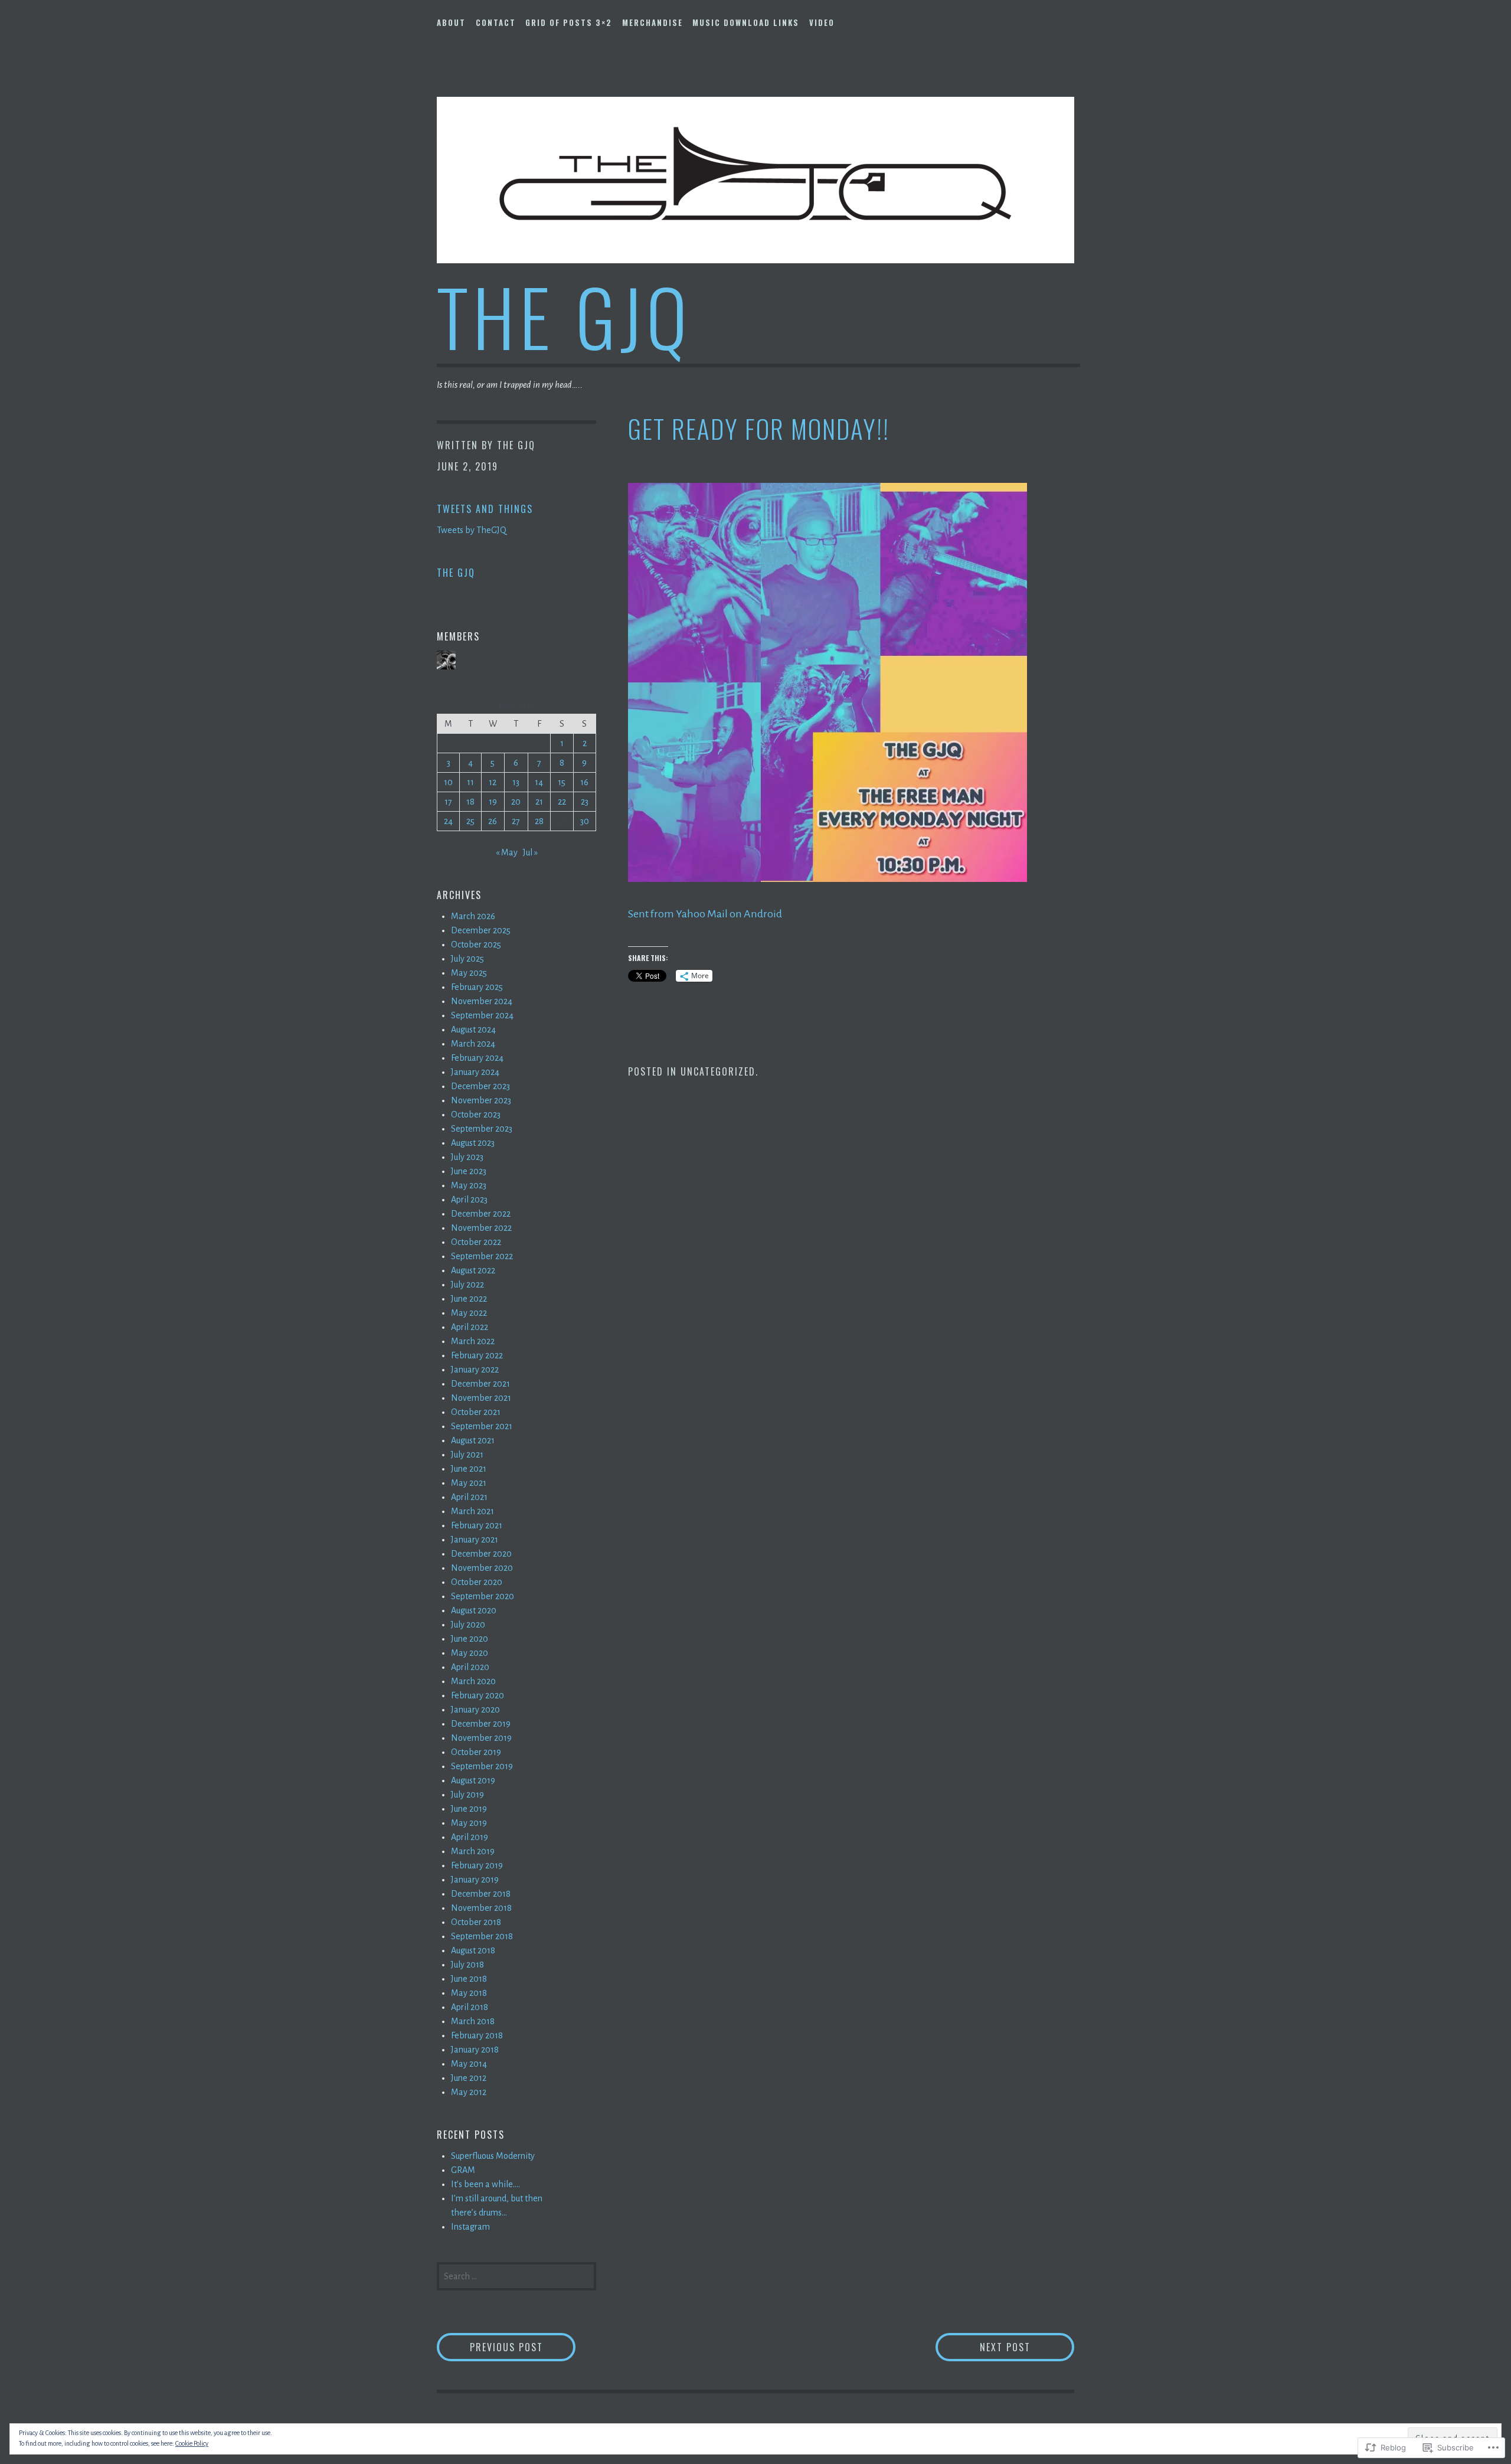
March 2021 (472, 1511)
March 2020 (473, 1681)
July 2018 (467, 1965)
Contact (496, 22)
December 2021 (480, 1384)
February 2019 (477, 1865)
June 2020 (470, 1639)
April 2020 (470, 1667)
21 (539, 802)
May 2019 (469, 1823)
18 (470, 802)
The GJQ (564, 316)
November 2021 (481, 1398)
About (451, 22)
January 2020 (475, 1710)
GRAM (463, 2170)
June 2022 (469, 1299)
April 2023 (469, 1200)
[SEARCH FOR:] (516, 2275)
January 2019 (475, 1880)
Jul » (530, 852)
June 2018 (469, 1979)
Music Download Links (746, 22)
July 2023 (467, 1157)
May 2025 (469, 973)
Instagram (470, 2227)
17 (448, 802)
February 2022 (477, 1355)
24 (448, 821)
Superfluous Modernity (493, 2156)
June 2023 (469, 1171)
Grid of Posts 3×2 (569, 22)
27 (516, 821)
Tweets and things (485, 509)
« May (507, 852)
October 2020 (477, 1582)
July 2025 (467, 959)
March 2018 (473, 2021)
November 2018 (481, 1908)
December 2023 (480, 1086)
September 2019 (482, 1766)
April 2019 (470, 1837)
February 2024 (477, 1058)
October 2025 (476, 945)
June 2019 (469, 1809)
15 (562, 782)
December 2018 (481, 1894)
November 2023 (481, 1100)
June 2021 (469, 1469)
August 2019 (473, 1780)
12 (493, 782)
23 (585, 802)
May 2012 (469, 2092)
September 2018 (482, 1936)
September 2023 (482, 1129)
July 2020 (468, 1625)
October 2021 (476, 1412)
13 (516, 782)
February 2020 (477, 1695)
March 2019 (473, 1851)
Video (822, 22)
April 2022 (470, 1327)
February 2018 (477, 2035)
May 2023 (469, 1185)
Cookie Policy (192, 2443)
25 (470, 821)
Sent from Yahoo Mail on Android (705, 914)
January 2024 (475, 1072)
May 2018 (469, 1993)
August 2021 (473, 1440)
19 (493, 802)
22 (562, 802)
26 (493, 821)
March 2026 (473, 916)
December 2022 (481, 1214)
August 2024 (473, 1030)
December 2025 (481, 930)
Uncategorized (718, 1071)
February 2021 (477, 1525)
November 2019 (481, 1738)
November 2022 (481, 1228)
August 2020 (474, 1610)
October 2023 (476, 1115)
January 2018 (475, 2050)
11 (470, 782)
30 (585, 821)
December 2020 (481, 1554)
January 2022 (475, 1370)
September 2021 (482, 1426)
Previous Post (490, 2347)
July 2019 (467, 1795)
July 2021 (467, 1455)
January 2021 (475, 1540)
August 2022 (473, 1270)
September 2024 (482, 1015)
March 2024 (473, 1044)
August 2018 (473, 1950)
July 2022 (467, 1285)
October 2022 (476, 1242)
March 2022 (473, 1341)
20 (516, 802)
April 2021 (469, 1497)
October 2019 (476, 1752)
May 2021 (469, 1483)
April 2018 (470, 2007)
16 (584, 782)
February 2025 (477, 987)
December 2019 (481, 1724)
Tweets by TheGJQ (472, 530)
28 (539, 821)
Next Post (983, 2347)
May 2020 (470, 1653)
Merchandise (653, 22)
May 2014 (469, 2064)
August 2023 (473, 1143)
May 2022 (469, 1313)
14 (539, 782)
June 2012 (469, 2078)
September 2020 (483, 1596)
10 (448, 782)
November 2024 (482, 1001)
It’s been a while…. (485, 2184)
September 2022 (482, 1256)
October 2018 (476, 1922)
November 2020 (482, 1568)
